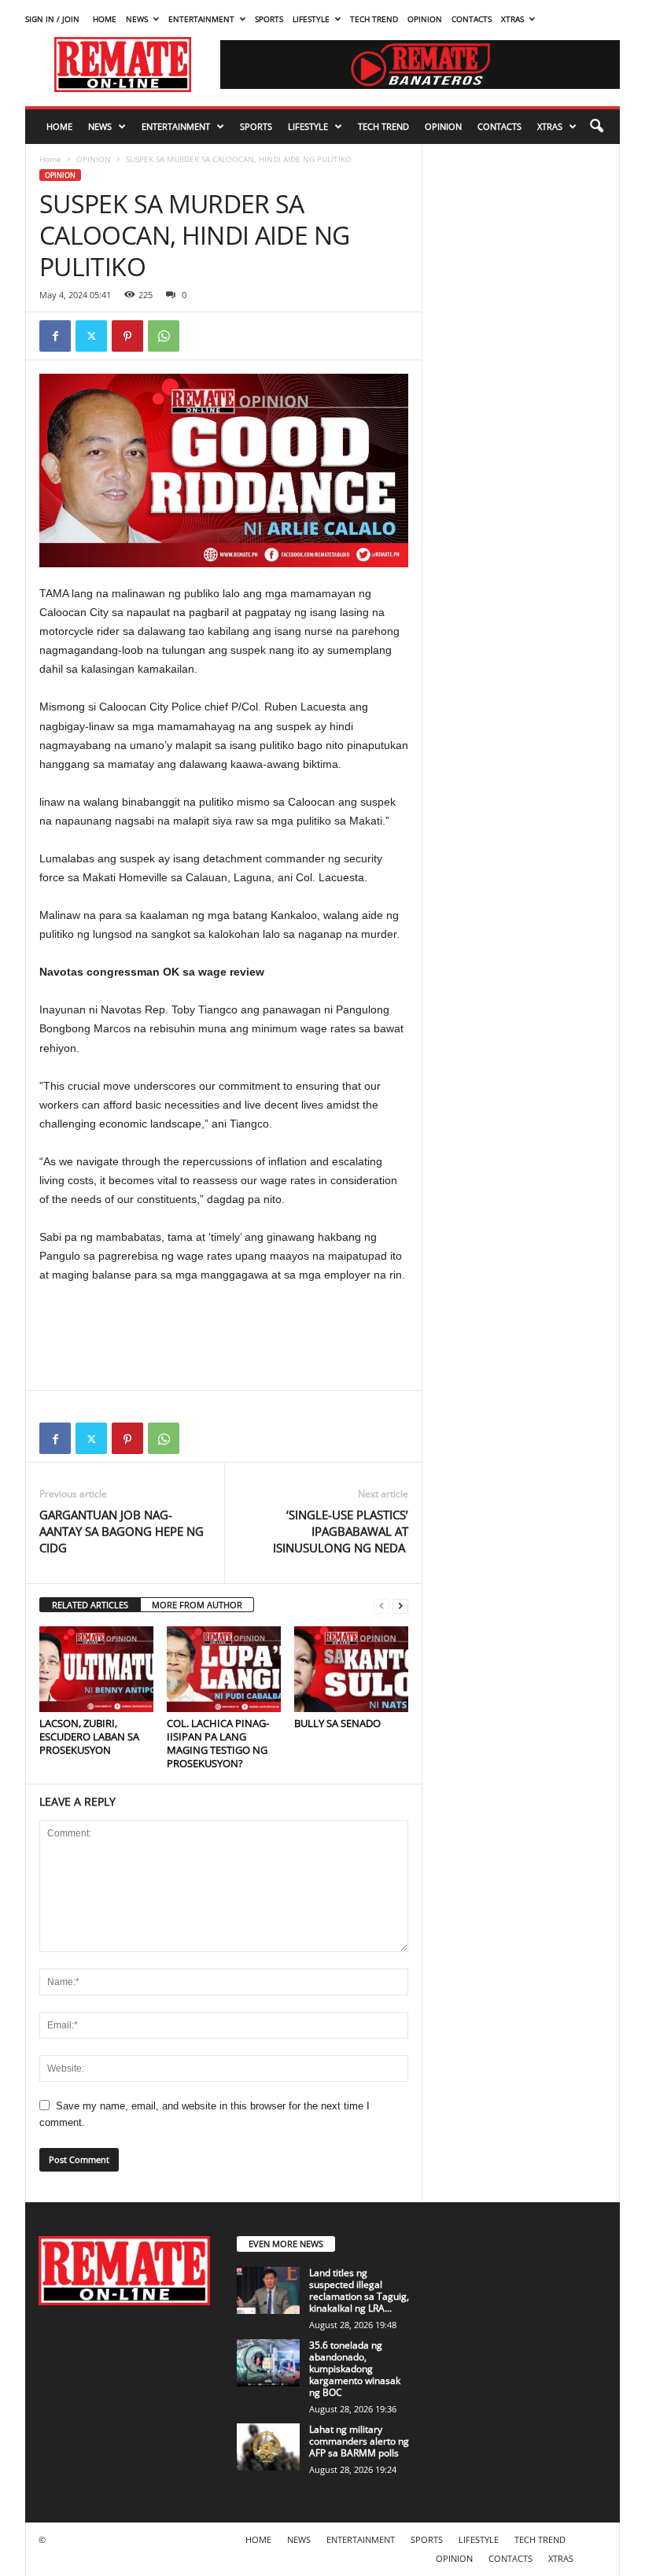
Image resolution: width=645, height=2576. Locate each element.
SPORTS (269, 19)
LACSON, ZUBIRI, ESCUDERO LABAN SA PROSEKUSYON (89, 1736)
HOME (105, 19)
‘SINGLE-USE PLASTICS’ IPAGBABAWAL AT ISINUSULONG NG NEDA (341, 1531)
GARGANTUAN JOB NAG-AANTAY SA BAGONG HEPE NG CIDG (122, 1531)
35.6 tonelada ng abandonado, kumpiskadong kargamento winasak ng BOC (355, 2369)
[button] (596, 127)
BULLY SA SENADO (337, 1723)
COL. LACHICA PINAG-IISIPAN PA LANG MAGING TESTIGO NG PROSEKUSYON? (218, 1743)
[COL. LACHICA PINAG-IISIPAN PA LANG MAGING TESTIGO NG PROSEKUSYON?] (224, 1669)
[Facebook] (55, 336)
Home (50, 159)
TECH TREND (374, 19)
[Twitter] (91, 336)
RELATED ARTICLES (90, 1605)
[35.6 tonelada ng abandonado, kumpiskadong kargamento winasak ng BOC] (268, 2363)
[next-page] (400, 1605)
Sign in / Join (52, 19)
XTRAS (512, 19)
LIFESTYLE (311, 19)
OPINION (425, 19)
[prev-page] (381, 1605)
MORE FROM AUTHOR (197, 1605)
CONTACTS (472, 19)
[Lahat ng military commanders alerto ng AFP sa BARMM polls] (268, 2447)
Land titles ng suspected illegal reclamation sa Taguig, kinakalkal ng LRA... (359, 2290)
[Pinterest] (127, 336)
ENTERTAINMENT (201, 19)
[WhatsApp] (164, 336)
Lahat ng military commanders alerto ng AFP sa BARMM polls (359, 2441)
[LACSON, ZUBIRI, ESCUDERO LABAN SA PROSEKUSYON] (96, 1669)
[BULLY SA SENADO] (351, 1669)
